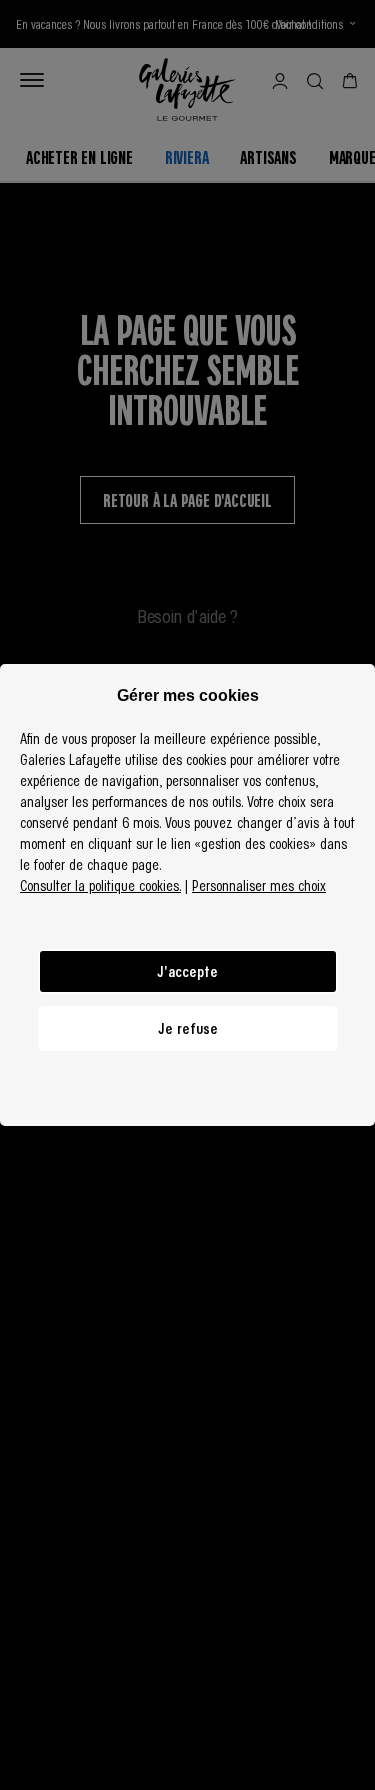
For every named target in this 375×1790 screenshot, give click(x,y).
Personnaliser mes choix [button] (259, 885)
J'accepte (187, 971)
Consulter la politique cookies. (100, 885)
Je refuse (188, 1028)
